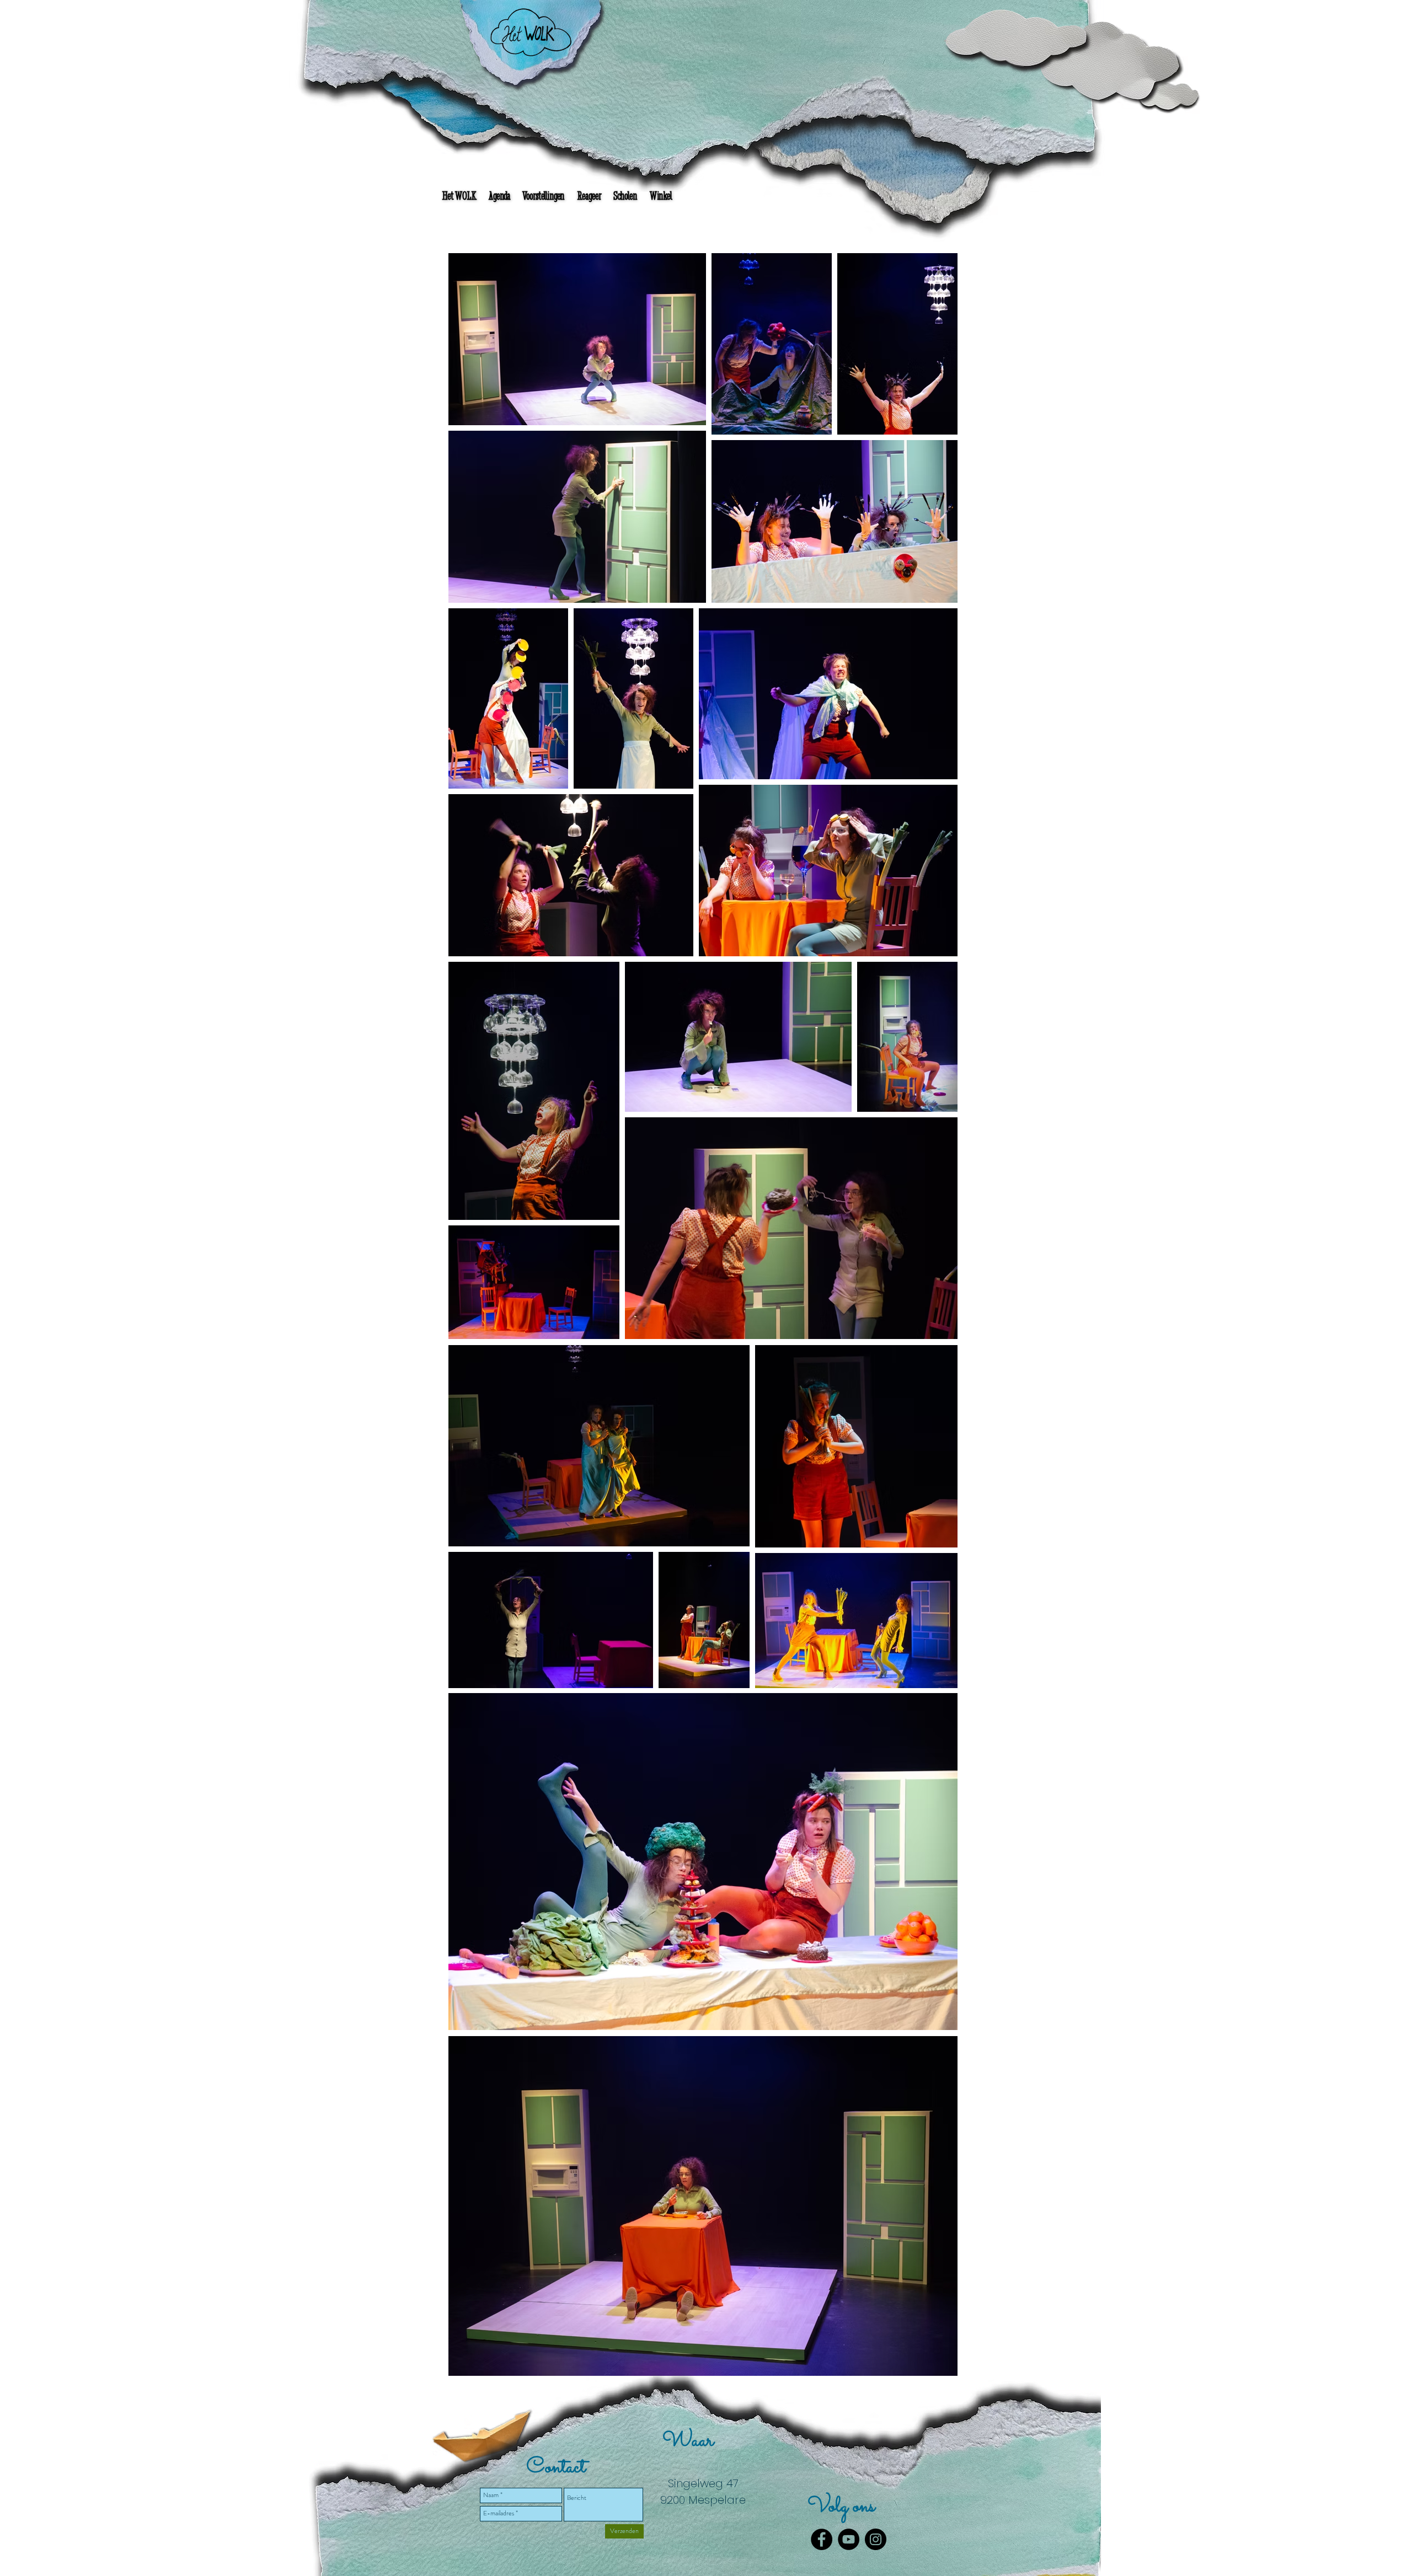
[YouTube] (849, 2539)
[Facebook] (822, 2539)
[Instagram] (876, 2539)
